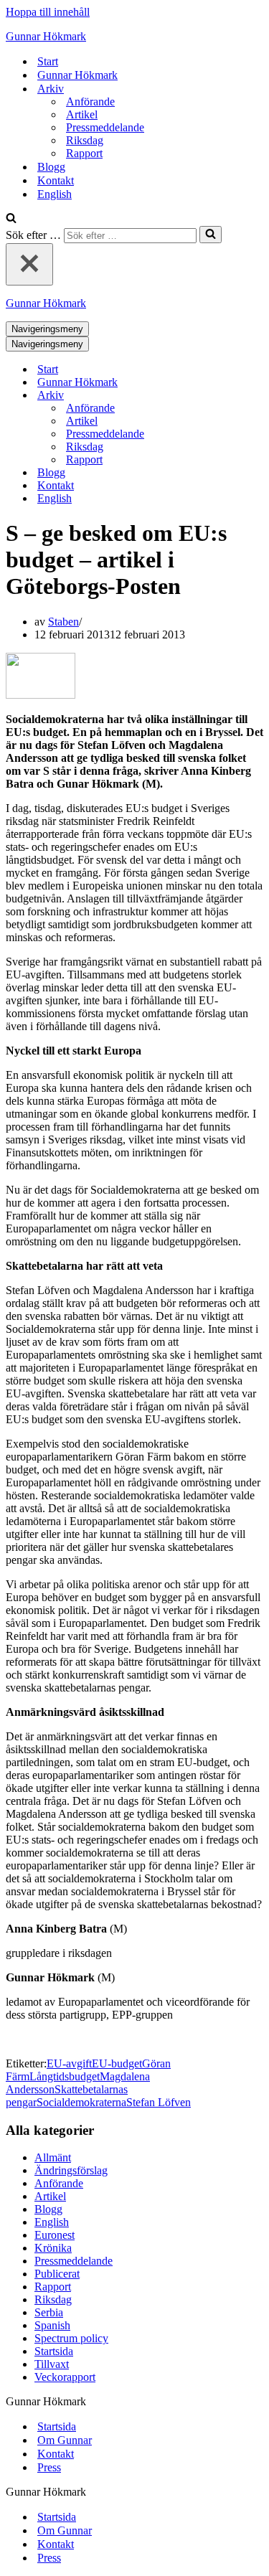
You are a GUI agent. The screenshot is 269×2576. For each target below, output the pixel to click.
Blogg (51, 167)
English (55, 194)
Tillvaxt (52, 2364)
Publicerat (57, 2274)
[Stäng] (29, 264)
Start (48, 61)
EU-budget (117, 2063)
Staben (63, 622)
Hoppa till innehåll (48, 12)
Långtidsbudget (65, 2076)
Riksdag (85, 140)
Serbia (49, 2312)
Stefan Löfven (159, 2102)
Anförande (90, 102)
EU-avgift (69, 2063)
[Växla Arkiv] (257, 396)
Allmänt (53, 2157)
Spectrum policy (71, 2338)
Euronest (55, 2235)
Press (49, 2467)
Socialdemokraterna (81, 2102)
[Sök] (11, 219)
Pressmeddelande (105, 127)
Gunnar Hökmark (77, 75)
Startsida (54, 2351)
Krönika (53, 2248)
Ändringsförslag (71, 2170)
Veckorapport (65, 2377)
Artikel (82, 114)
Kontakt (56, 180)
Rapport (84, 153)
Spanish (52, 2325)
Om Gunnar (65, 2440)
